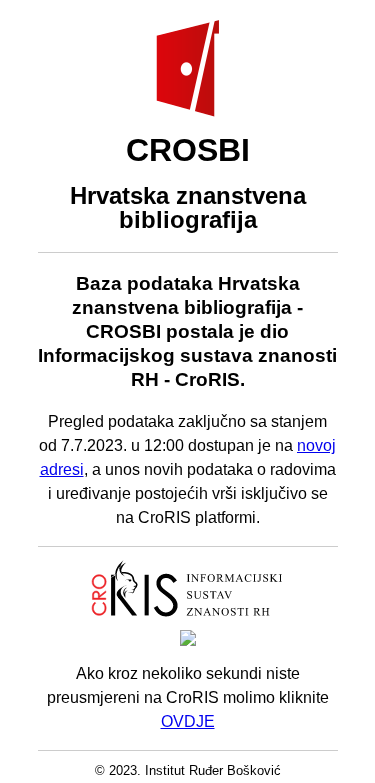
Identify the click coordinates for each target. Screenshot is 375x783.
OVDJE (188, 721)
